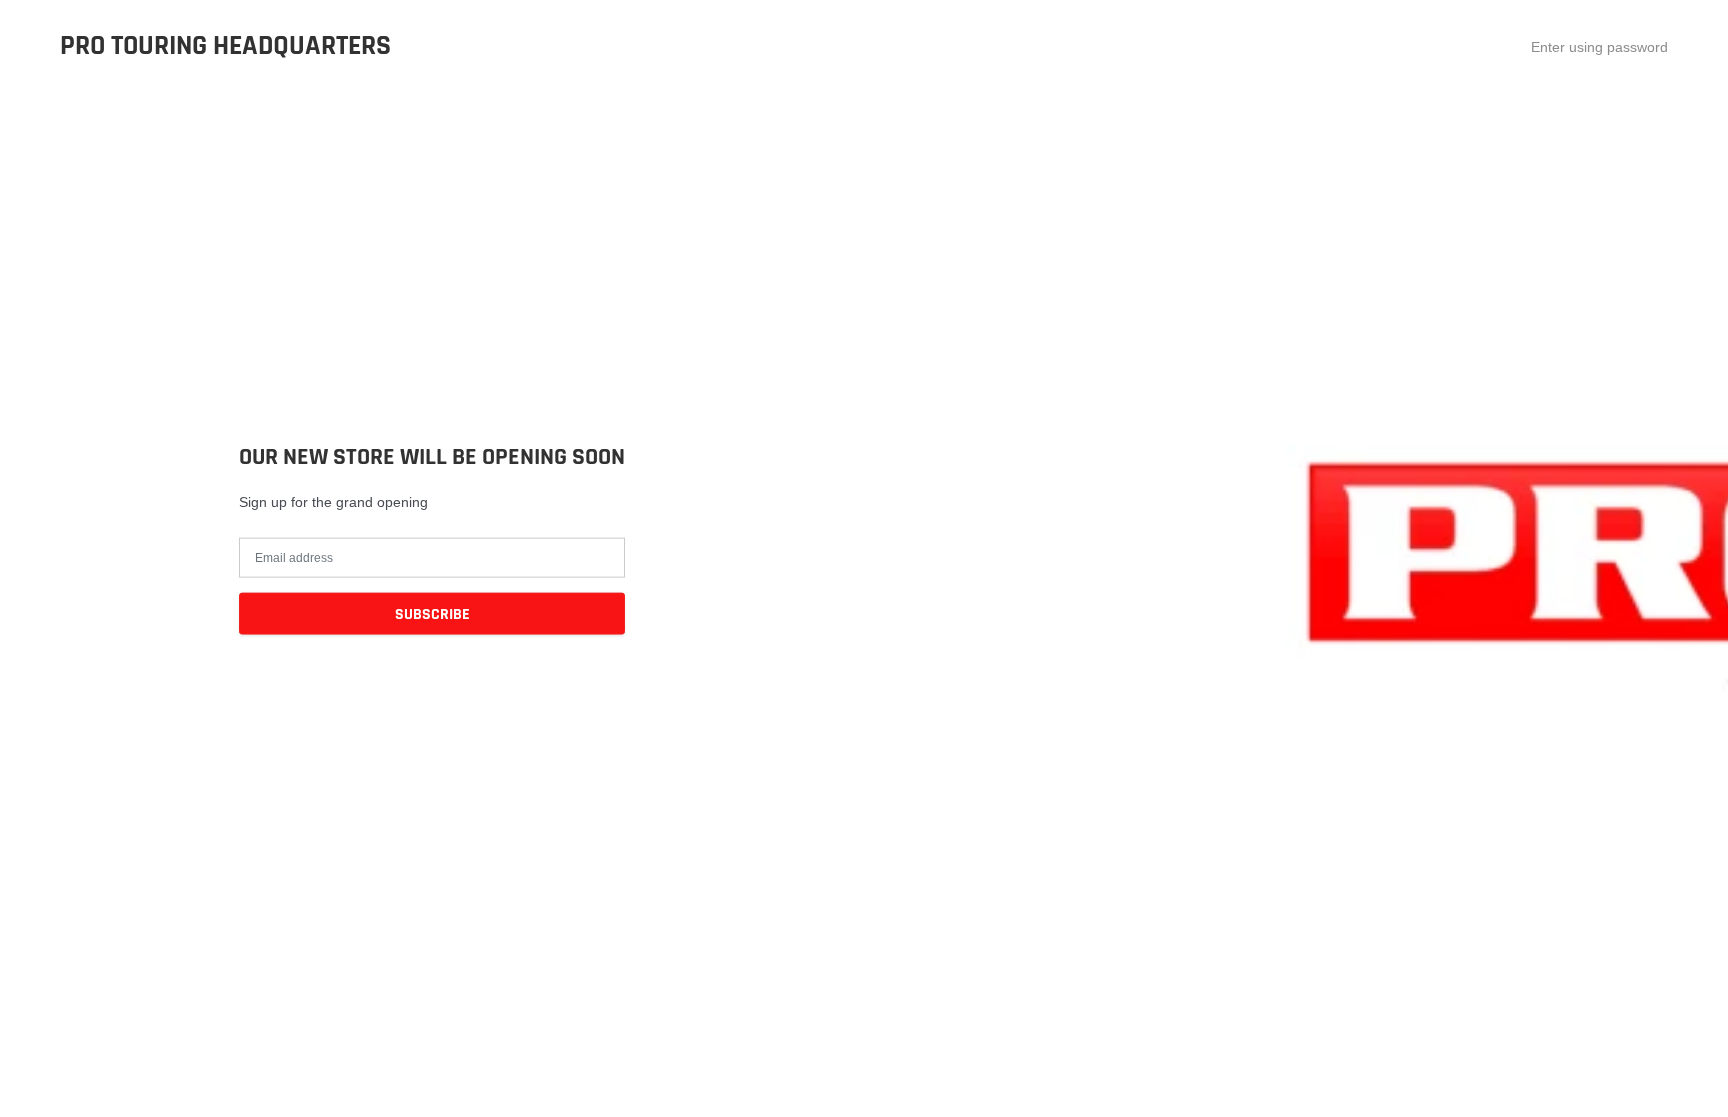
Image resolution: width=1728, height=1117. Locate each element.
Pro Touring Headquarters (225, 47)
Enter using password (1599, 47)
